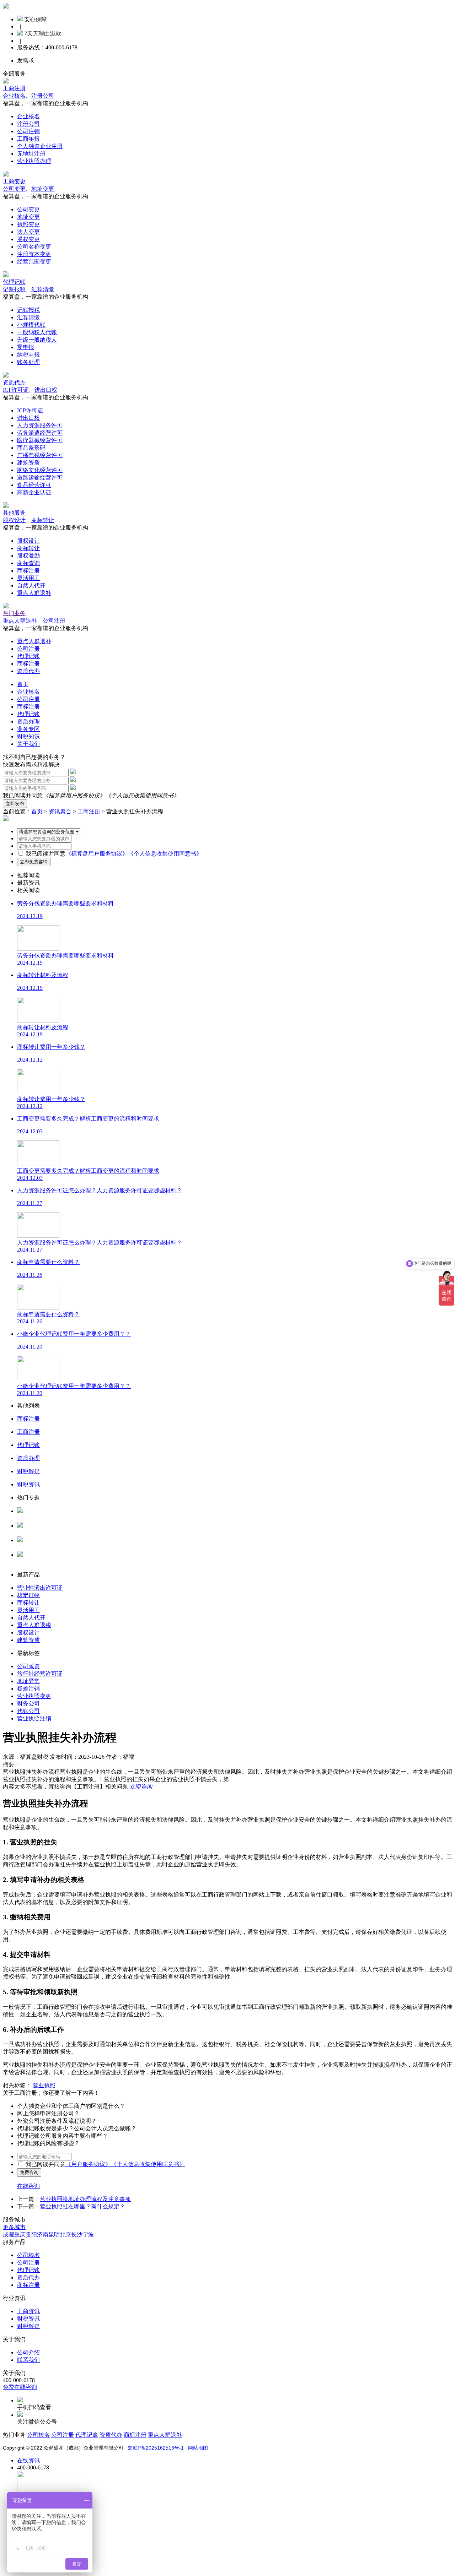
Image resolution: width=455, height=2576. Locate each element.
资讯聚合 (60, 811)
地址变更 (43, 189)
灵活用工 (28, 578)
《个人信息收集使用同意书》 (142, 795)
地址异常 (28, 1681)
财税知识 (28, 736)
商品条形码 (31, 448)
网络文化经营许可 (40, 470)
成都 (9, 2235)
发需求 (26, 61)
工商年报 (28, 139)
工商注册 (14, 88)
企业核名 (14, 96)
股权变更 (28, 239)
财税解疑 (28, 2326)
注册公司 (43, 96)
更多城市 (14, 2227)
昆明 (54, 2235)
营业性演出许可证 (40, 1588)
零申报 (26, 347)
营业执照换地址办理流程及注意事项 (85, 2199)
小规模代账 (31, 325)
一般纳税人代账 (37, 332)
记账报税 (14, 289)
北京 (65, 2235)
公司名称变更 (34, 247)
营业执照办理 (34, 161)
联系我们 (28, 2360)
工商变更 (14, 181)
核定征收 (28, 1595)
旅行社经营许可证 (40, 1674)
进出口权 (46, 390)
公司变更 (14, 189)
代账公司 (28, 1711)
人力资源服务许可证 (43, 1518)
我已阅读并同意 (45, 854)
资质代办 (14, 382)
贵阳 (31, 2235)
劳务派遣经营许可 (40, 433)
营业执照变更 (34, 1696)
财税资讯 (28, 2319)
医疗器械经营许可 (40, 440)
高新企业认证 (34, 492)
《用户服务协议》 (88, 2164)
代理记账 (14, 282)
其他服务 (14, 513)
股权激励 (28, 556)
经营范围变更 (34, 262)
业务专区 (28, 729)
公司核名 (28, 1532)
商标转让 (43, 520)
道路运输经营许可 (40, 478)
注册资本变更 (34, 254)
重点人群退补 (34, 593)
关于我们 (28, 744)
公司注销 (28, 131)
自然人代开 (31, 585)
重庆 (20, 2235)
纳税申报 (28, 355)
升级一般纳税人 (37, 340)
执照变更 (28, 224)
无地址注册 (31, 154)
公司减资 (28, 1666)
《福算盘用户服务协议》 (74, 795)
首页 (23, 684)
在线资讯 (28, 2460)
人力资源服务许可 (40, 425)
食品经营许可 (34, 485)
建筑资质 (28, 463)
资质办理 (28, 722)
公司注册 (54, 621)
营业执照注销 (34, 1718)
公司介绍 (28, 2352)
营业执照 (44, 2085)
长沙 (77, 2235)
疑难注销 (28, 1689)
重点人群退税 (34, 1625)
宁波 (88, 2235)
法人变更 (28, 232)
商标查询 (28, 563)
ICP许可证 (16, 390)
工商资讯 (28, 2311)
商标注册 (28, 571)
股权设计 (14, 520)
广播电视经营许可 (40, 455)
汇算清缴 (43, 289)
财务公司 (28, 1704)
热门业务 (14, 613)
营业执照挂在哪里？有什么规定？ (82, 2206)
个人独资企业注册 (40, 146)
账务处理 (28, 362)
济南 (43, 2235)
